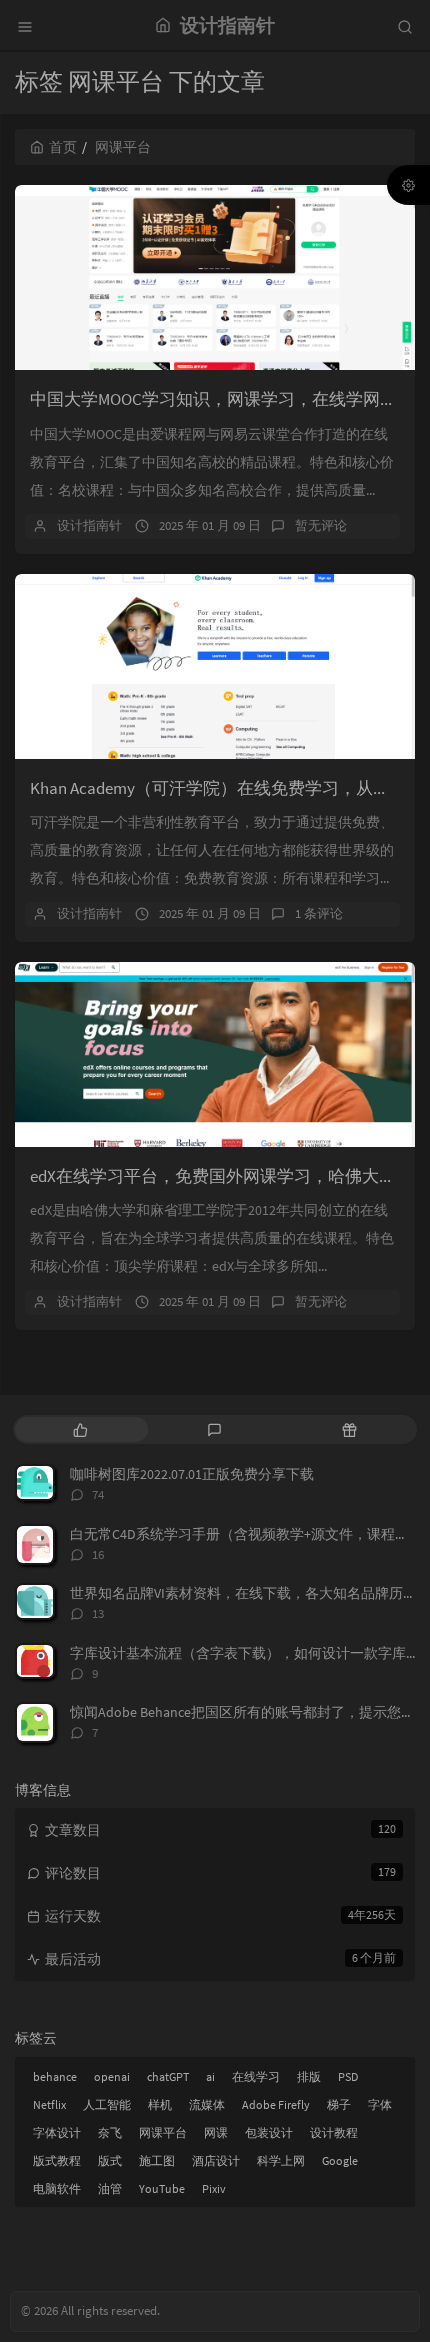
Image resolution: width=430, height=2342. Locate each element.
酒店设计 (216, 2160)
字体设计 (57, 2132)
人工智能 (107, 2104)
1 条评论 (319, 913)
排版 (309, 2076)
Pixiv (214, 2188)
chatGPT (168, 2076)
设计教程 (334, 2132)
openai (112, 2076)
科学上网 (281, 2160)
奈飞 (110, 2132)
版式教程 (57, 2160)
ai (210, 2076)
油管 (110, 2188)
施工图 (157, 2160)
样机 (160, 2104)
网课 (216, 2132)
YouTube (162, 2188)
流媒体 (207, 2104)
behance (55, 2076)
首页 (63, 147)
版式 (110, 2160)
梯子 (339, 2104)
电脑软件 (57, 2188)
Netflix (49, 2104)
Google (340, 2160)
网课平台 (163, 2132)
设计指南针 (89, 525)
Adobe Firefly (276, 2104)
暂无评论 (321, 525)
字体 (380, 2104)
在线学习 (256, 2076)
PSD (348, 2076)
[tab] (80, 1429)
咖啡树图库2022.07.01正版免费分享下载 (192, 1474)
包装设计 (269, 2132)
